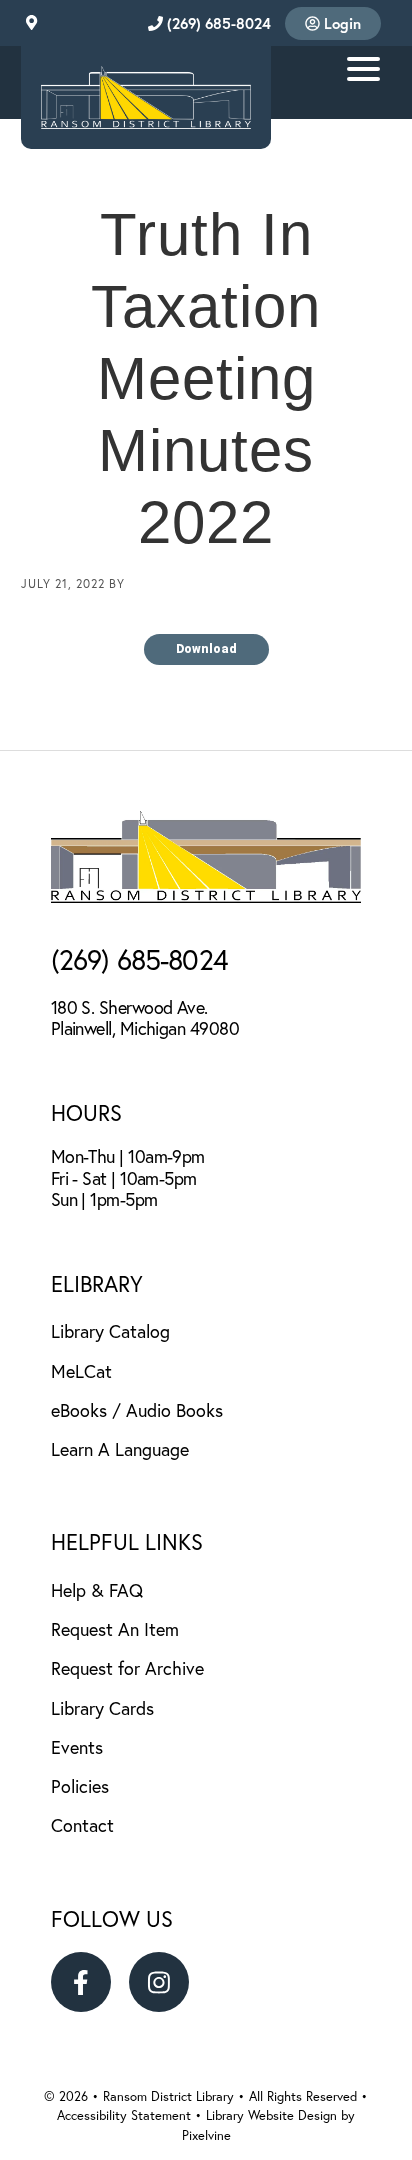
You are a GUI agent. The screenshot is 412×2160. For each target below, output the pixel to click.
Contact (82, 1825)
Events (77, 1747)
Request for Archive (127, 1668)
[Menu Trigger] (363, 67)
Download (206, 649)
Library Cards (102, 1708)
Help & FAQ (97, 1590)
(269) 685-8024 (217, 23)
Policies (80, 1786)
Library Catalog (110, 1331)
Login (340, 23)
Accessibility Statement (126, 2115)
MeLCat (81, 1371)
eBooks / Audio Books (137, 1410)
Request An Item (115, 1629)
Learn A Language (120, 1449)
